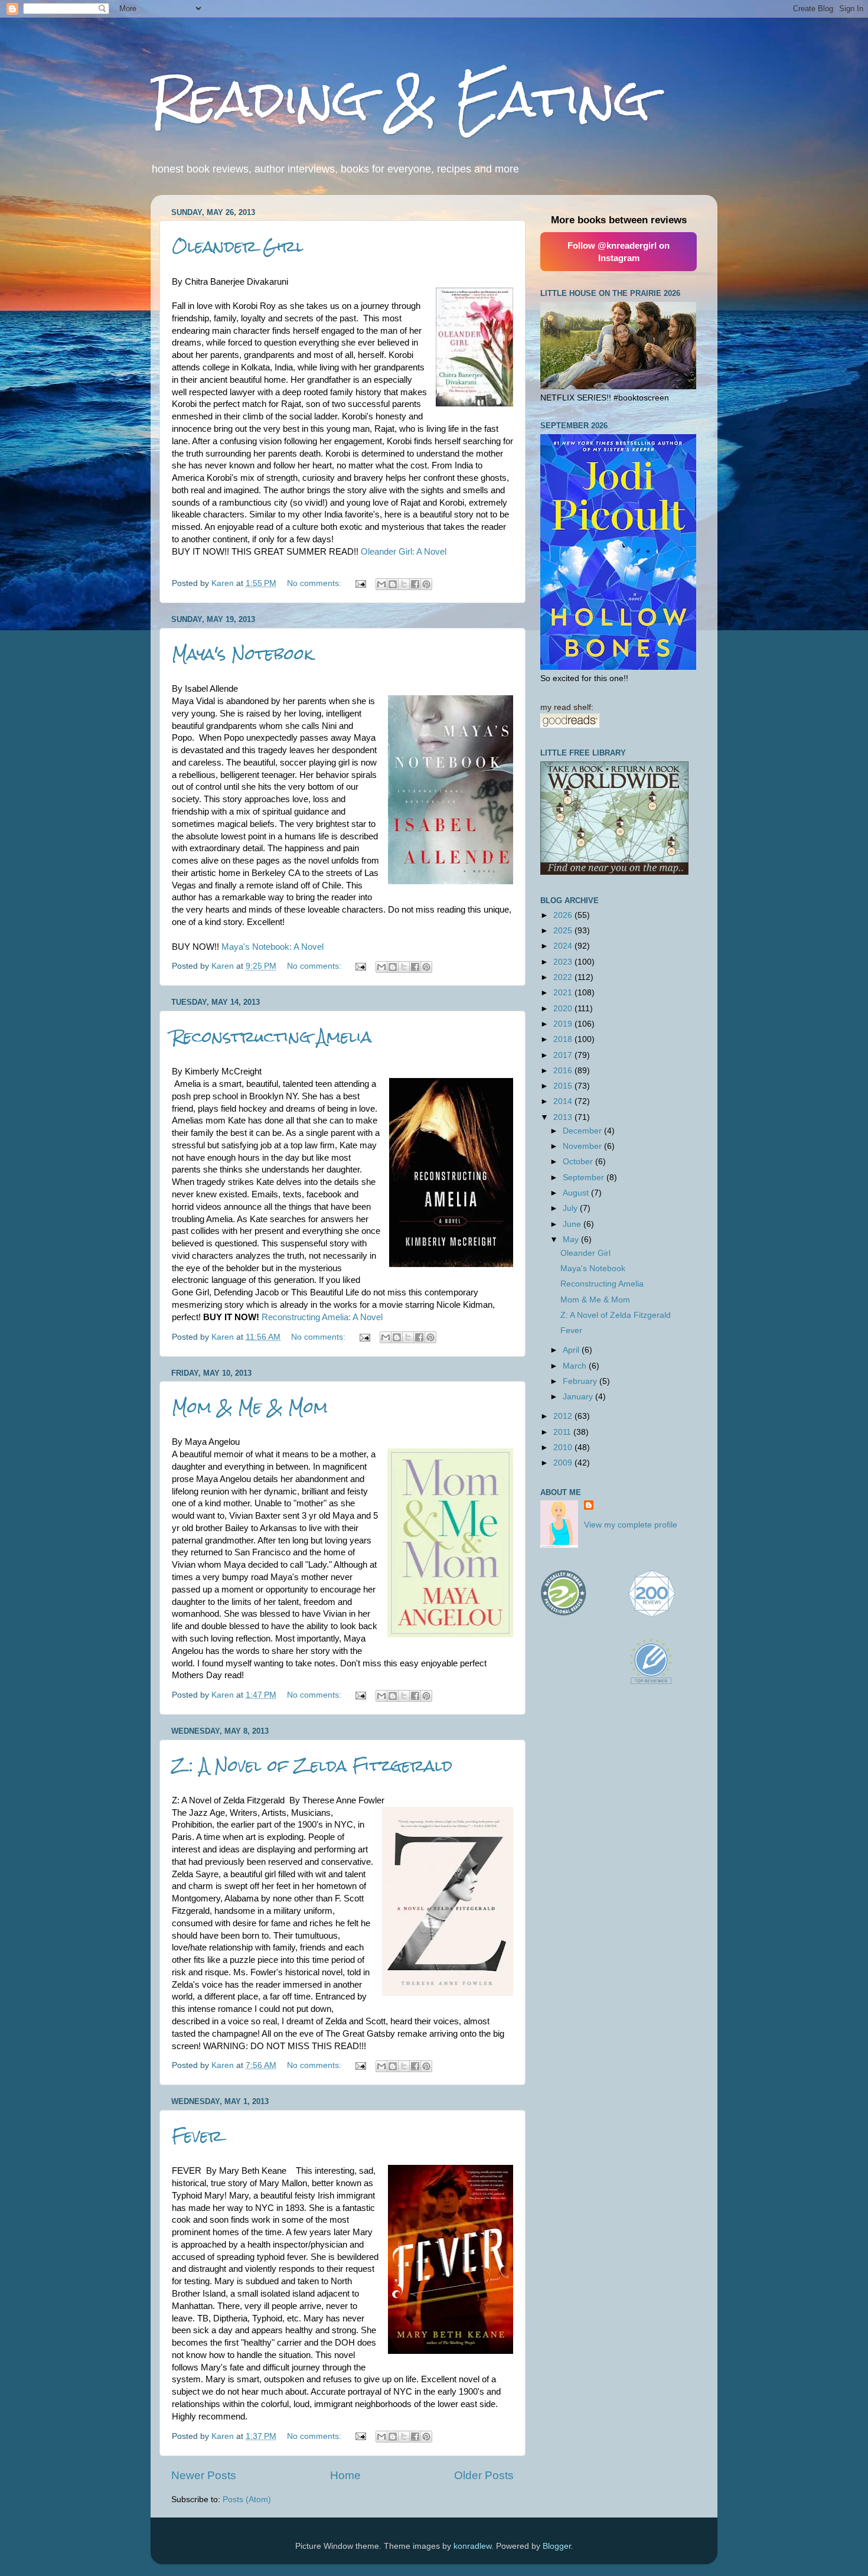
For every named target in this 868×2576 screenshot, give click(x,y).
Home (345, 2475)
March (576, 1366)
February (581, 1381)
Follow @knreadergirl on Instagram (619, 252)
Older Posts (484, 2475)
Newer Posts (204, 2475)
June (573, 1224)
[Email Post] (360, 583)
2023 (564, 962)
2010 (564, 1447)
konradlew (472, 2546)
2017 (564, 1055)
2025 (564, 931)
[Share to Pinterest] (426, 584)
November (583, 1146)
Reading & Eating (400, 99)
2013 (564, 1117)
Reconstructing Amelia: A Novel (322, 1317)
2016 (564, 1071)
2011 (563, 1432)
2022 (564, 977)
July (571, 1208)
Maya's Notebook (242, 654)
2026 (564, 915)
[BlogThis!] (393, 584)
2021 (564, 993)
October (579, 1162)
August (577, 1193)
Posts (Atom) (247, 2500)
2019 (564, 1024)
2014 (564, 1101)
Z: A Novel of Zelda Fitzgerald (312, 1766)
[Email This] (381, 584)
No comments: (315, 583)
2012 (564, 1416)
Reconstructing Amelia (272, 1037)
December (583, 1131)
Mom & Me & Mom (250, 1407)
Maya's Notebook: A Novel (273, 947)
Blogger (557, 2546)
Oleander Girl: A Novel (404, 552)
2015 (564, 1086)
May (572, 1240)
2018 (564, 1039)
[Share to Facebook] (415, 584)
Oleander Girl (238, 246)
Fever (197, 2136)
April (572, 1350)
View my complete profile (631, 1525)
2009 (564, 1463)
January (579, 1397)
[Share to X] (404, 584)
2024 (564, 946)
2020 (564, 1009)
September (585, 1178)
